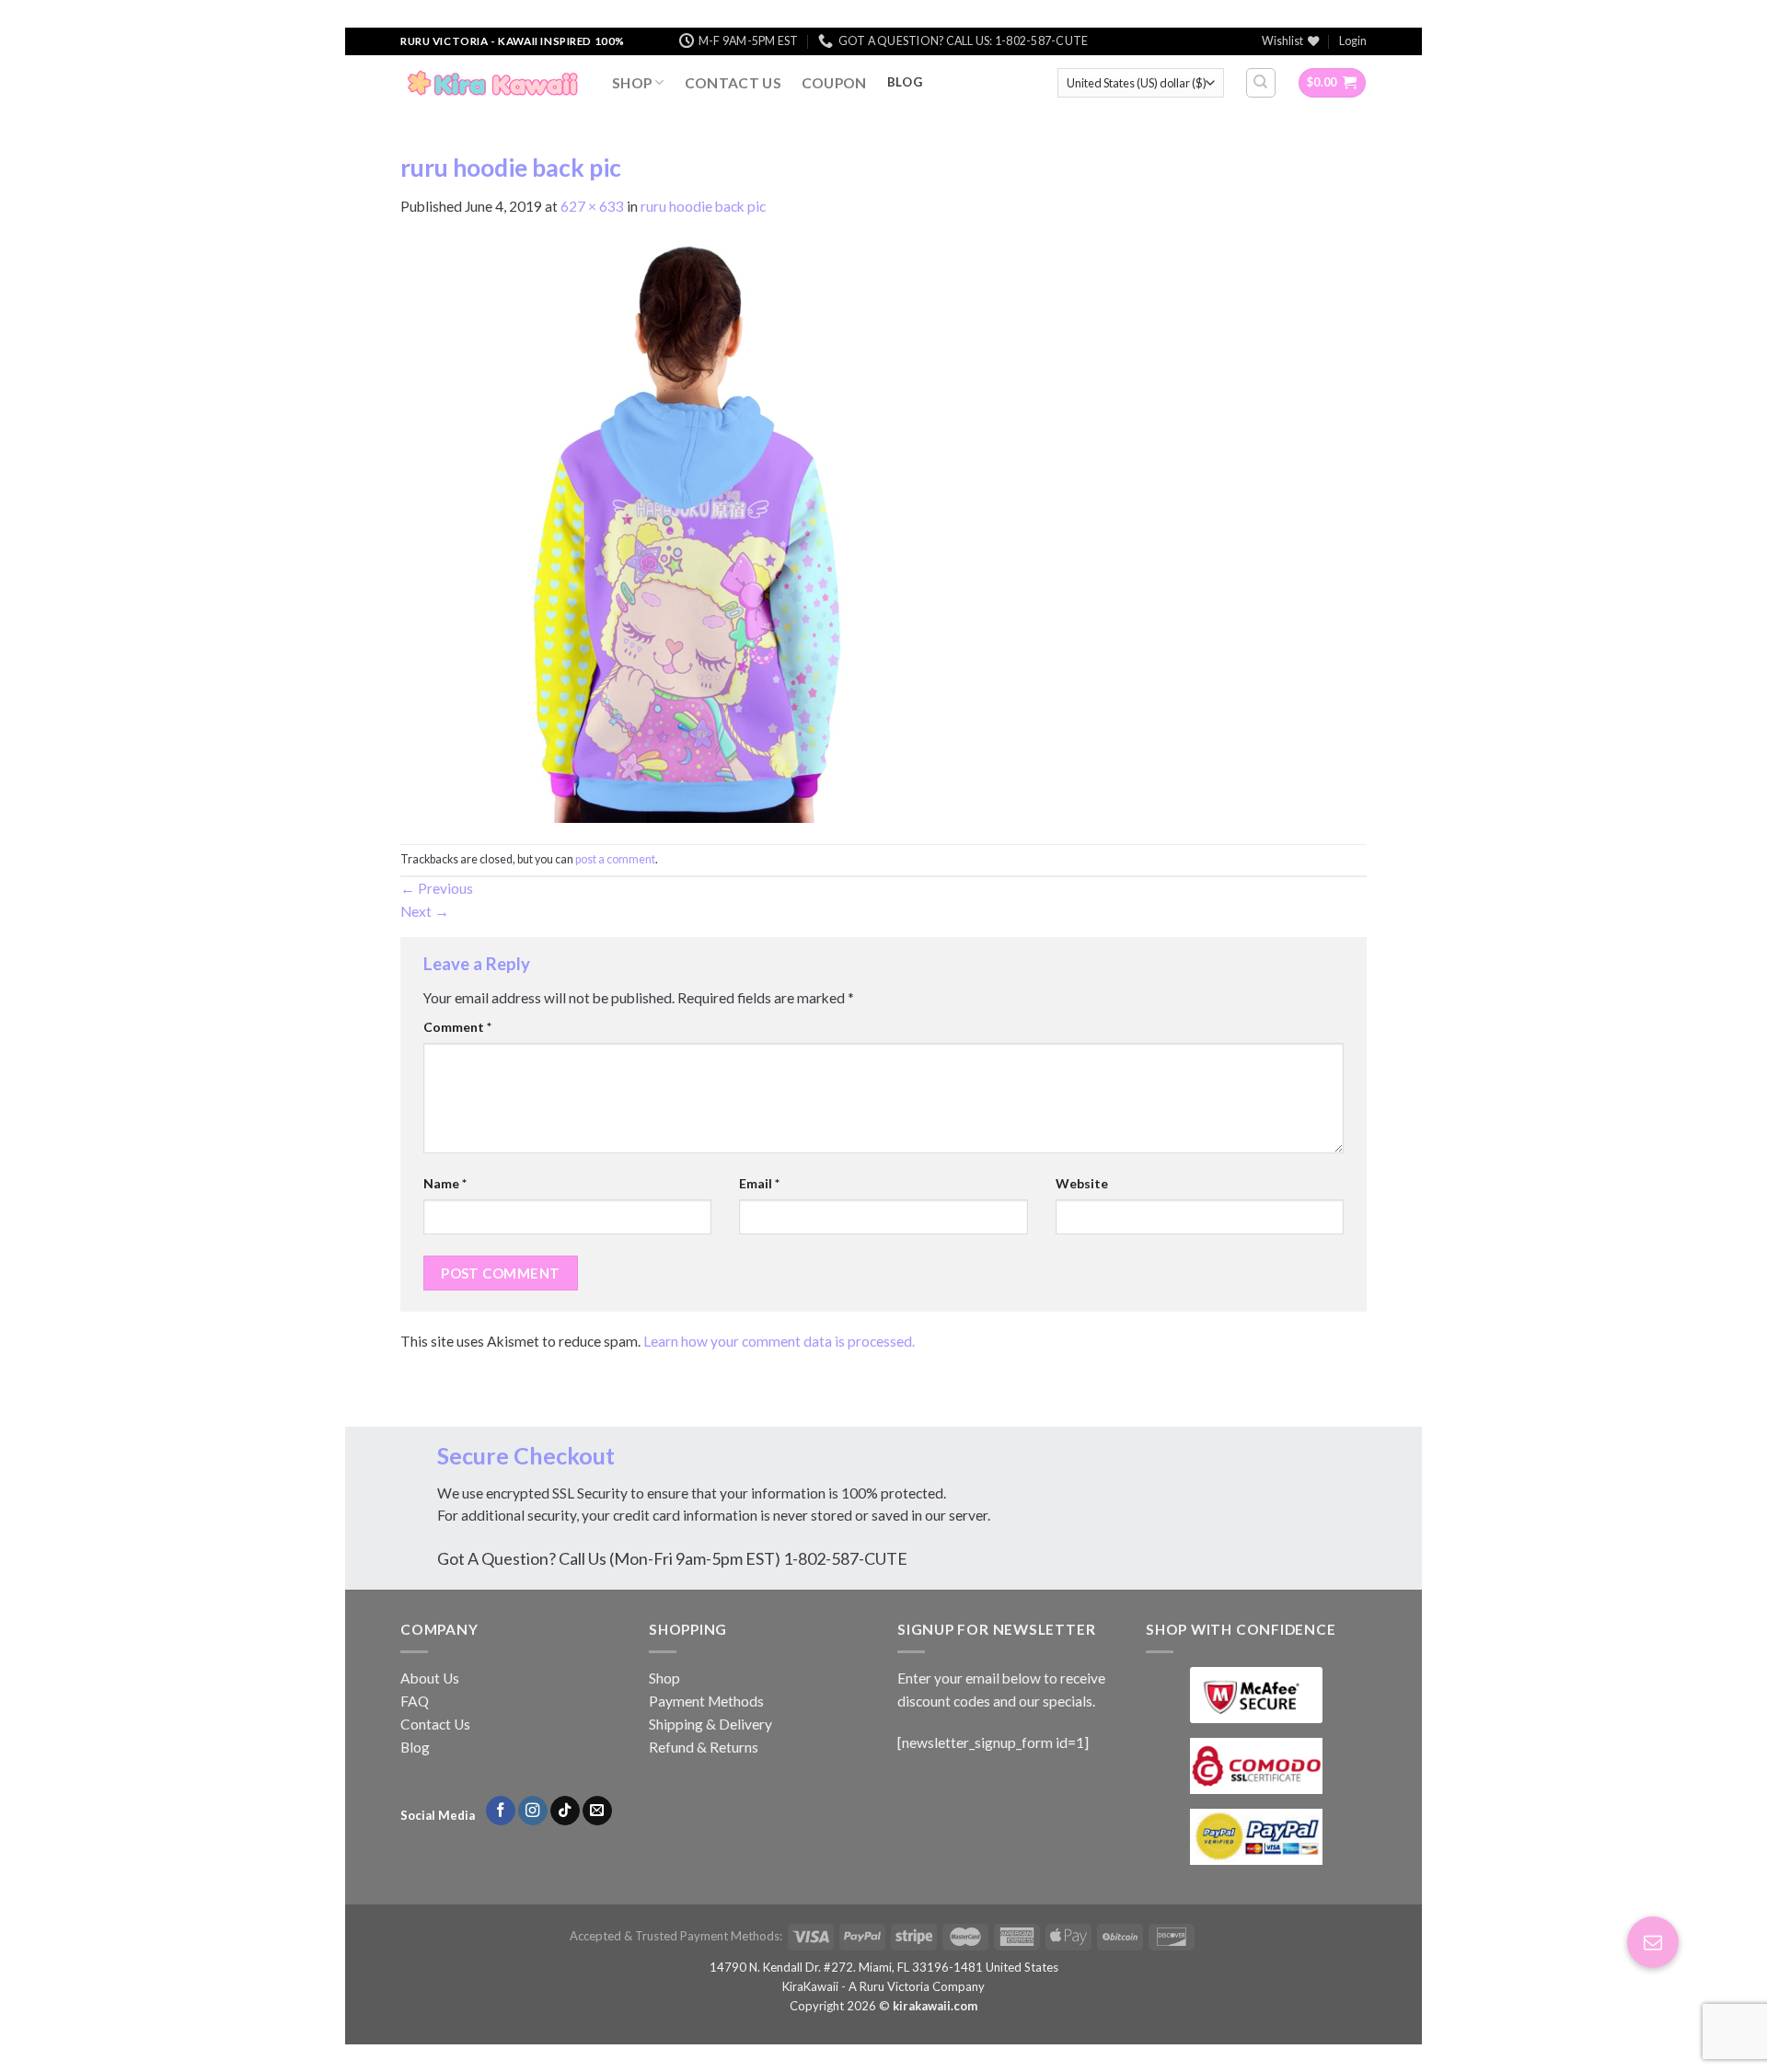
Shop (632, 83)
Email (759, 1183)
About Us (430, 1678)
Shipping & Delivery (710, 1724)
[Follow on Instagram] (533, 1811)
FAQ (415, 1701)
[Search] (1261, 82)
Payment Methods (706, 1701)
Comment (457, 1027)
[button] (1653, 1942)
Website (1082, 1183)
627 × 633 (592, 206)
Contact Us (733, 83)
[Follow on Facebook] (501, 1811)
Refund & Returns (704, 1747)
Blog (415, 1747)
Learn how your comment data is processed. (779, 1341)
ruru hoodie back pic (703, 206)
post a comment (615, 859)
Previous (437, 888)
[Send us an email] (597, 1811)
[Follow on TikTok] (565, 1811)
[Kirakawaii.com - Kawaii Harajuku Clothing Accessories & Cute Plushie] (492, 83)
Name (445, 1183)
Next (425, 911)
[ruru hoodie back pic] (689, 529)
